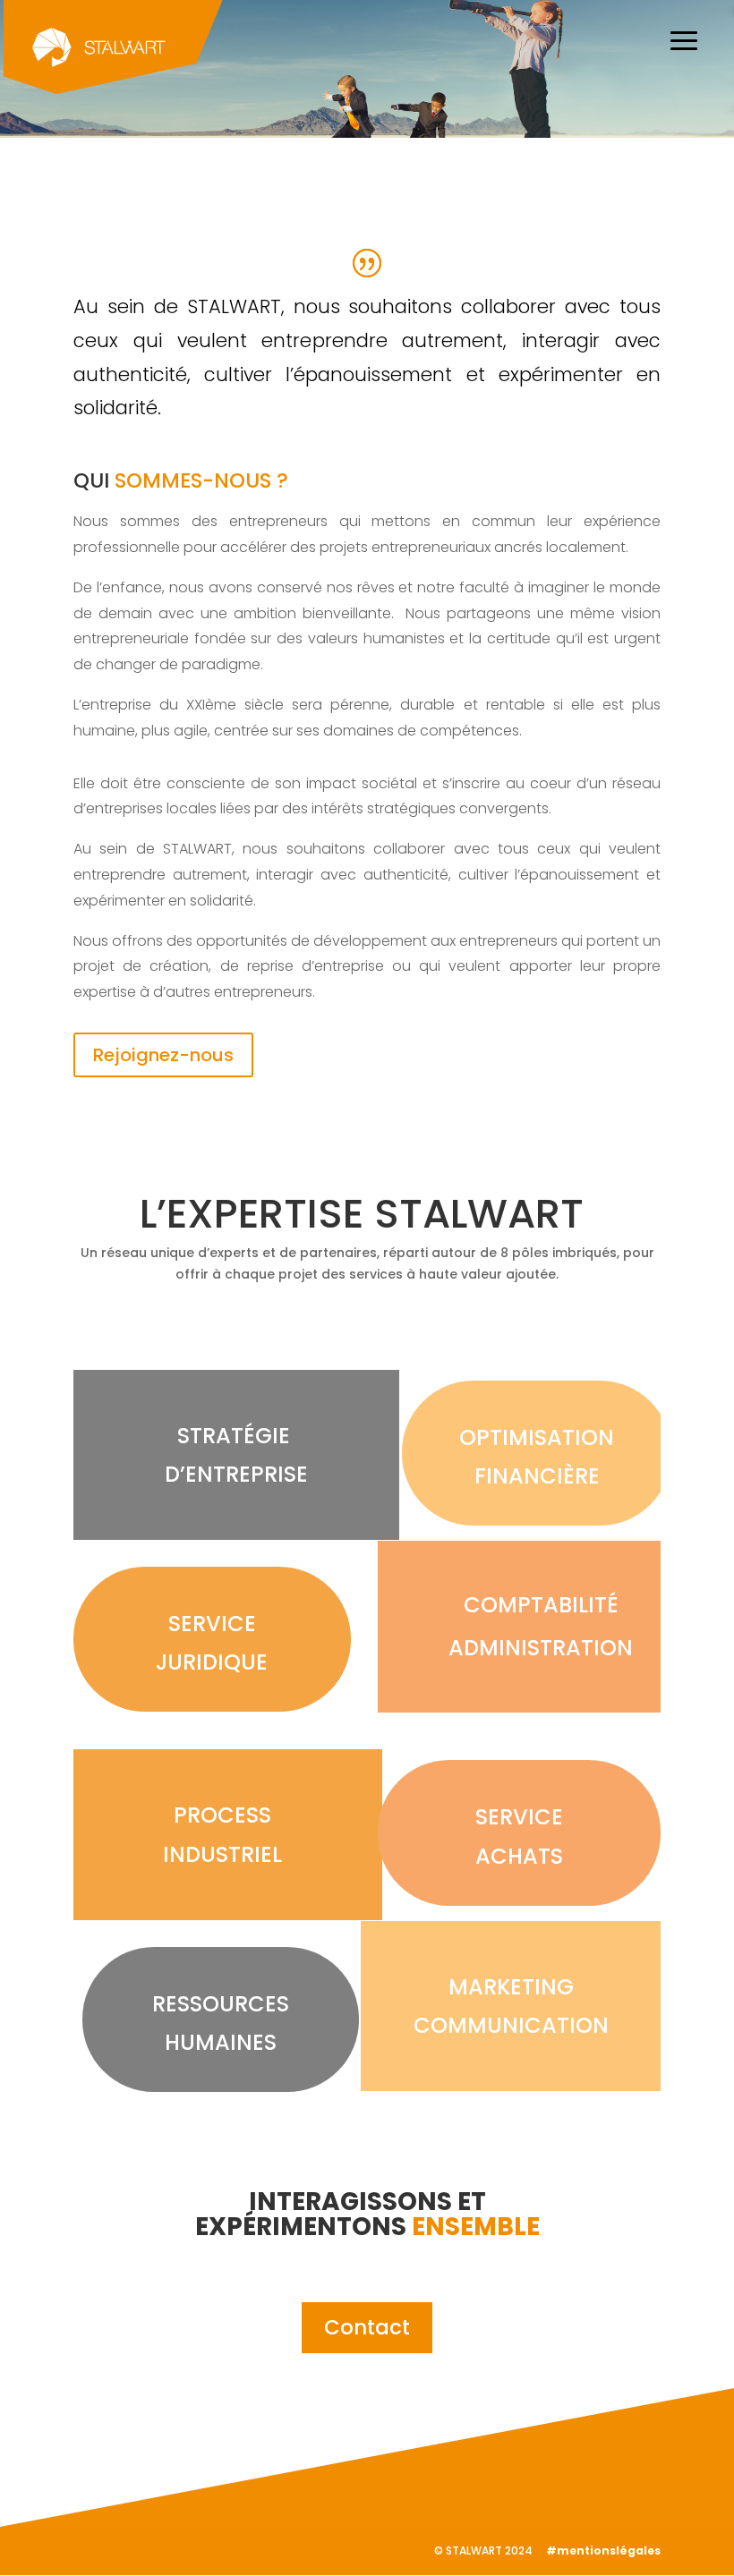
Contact (367, 2327)
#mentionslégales (603, 2550)
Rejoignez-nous (163, 1055)
